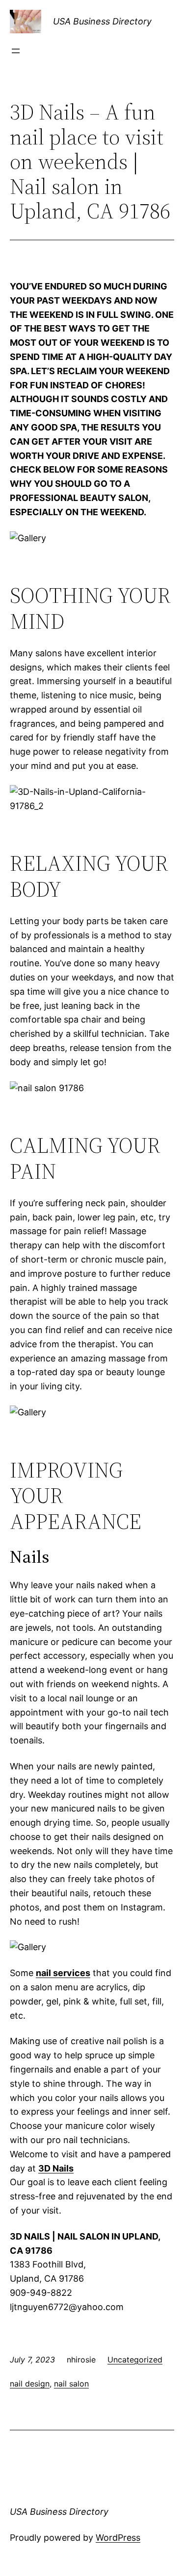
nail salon (71, 2384)
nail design (30, 2384)
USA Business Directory (102, 21)
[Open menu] (16, 51)
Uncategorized (135, 2360)
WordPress (118, 2538)
